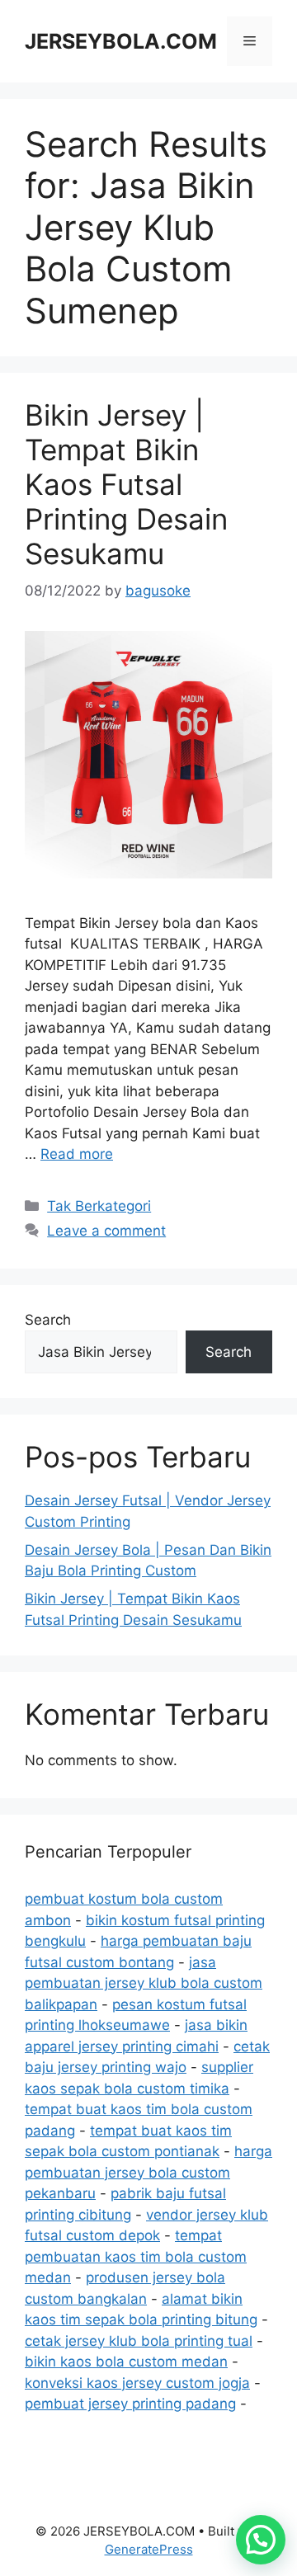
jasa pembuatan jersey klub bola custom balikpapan (144, 1983)
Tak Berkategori (99, 1206)
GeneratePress (149, 2549)
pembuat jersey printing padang (130, 2404)
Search (48, 1320)
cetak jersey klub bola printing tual (139, 2341)
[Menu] (250, 41)
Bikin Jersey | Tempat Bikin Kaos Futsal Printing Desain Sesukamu (126, 484)
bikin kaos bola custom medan (126, 2362)
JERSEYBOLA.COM (121, 41)
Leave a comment (106, 1231)
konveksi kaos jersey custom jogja (137, 2383)
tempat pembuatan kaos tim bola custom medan (136, 2256)
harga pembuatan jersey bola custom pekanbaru (148, 2172)
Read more (77, 1154)
